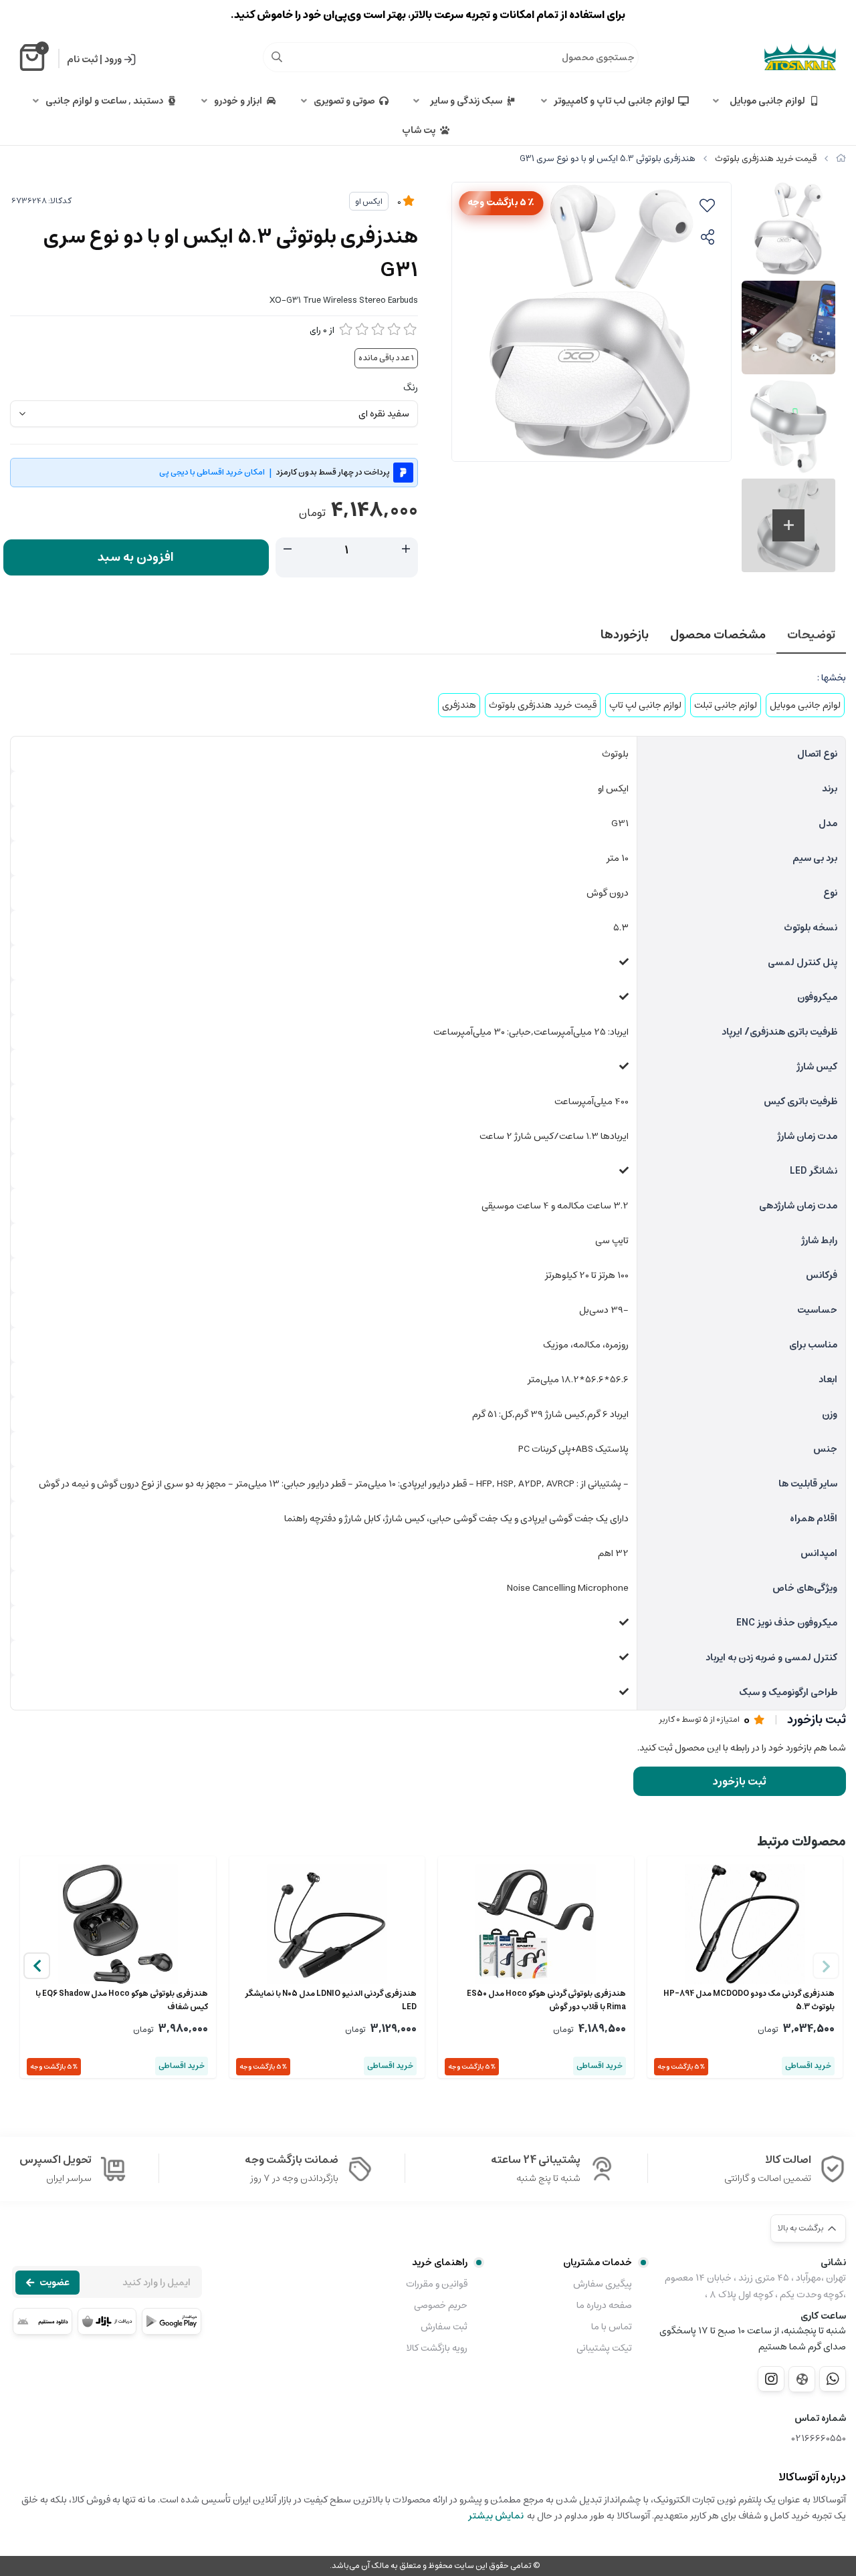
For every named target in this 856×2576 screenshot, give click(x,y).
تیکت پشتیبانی (604, 2348)
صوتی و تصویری (344, 101)
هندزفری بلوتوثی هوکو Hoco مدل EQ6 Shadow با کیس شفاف (122, 2001)
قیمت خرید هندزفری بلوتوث (766, 159)
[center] (277, 57)
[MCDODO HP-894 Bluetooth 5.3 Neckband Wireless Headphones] (745, 1924)
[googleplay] (172, 2321)
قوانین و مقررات (436, 2284)
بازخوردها (625, 635)
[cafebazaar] (107, 2321)
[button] (37, 1966)
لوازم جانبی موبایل (765, 101)
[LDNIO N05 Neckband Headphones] (327, 1924)
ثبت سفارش (444, 2327)
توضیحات (811, 635)
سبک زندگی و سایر (464, 101)
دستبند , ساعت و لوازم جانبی (104, 101)
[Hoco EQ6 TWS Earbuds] (118, 1924)
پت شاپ (419, 130)
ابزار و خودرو (238, 101)
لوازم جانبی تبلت (726, 705)
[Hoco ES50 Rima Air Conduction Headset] (536, 1924)
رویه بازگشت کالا (436, 2348)
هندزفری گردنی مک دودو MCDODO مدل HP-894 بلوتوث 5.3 (749, 2001)
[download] (42, 2321)
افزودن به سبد (136, 557)
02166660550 (819, 2439)
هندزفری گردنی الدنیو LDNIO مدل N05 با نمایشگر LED (331, 2001)
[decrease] (288, 549)
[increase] (406, 549)
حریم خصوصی (440, 2305)
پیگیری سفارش (603, 2284)
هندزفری (459, 705)
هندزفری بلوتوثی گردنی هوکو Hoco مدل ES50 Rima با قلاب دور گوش (546, 2001)
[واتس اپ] (833, 2379)
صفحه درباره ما (604, 2305)
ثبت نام (82, 59)
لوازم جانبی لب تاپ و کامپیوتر (614, 101)
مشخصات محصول (718, 635)
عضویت (55, 2283)
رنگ (411, 388)
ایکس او (369, 202)
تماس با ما (612, 2327)
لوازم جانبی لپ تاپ (645, 705)
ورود (113, 59)
